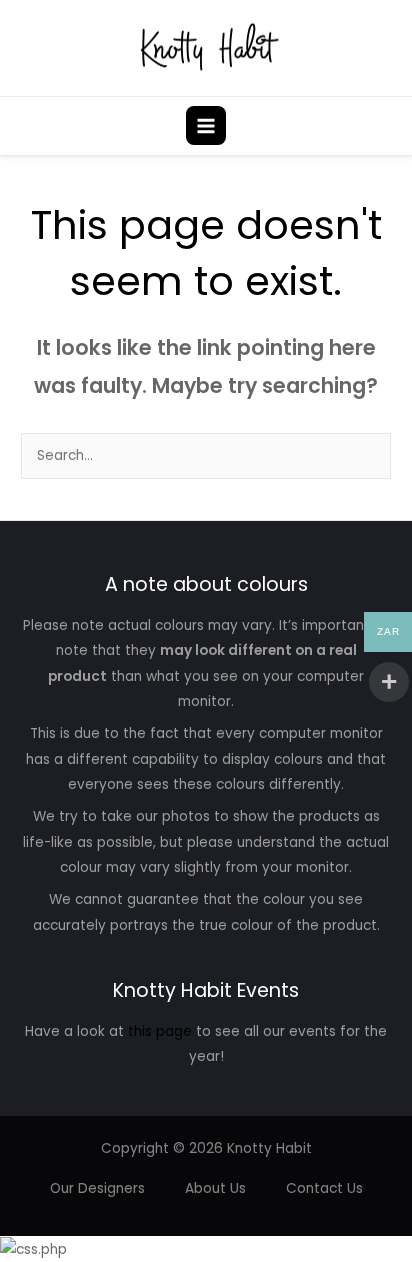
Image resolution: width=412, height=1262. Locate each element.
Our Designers (97, 1188)
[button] (385, 125)
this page (160, 1031)
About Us (215, 1188)
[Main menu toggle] (205, 125)
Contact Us (324, 1188)
